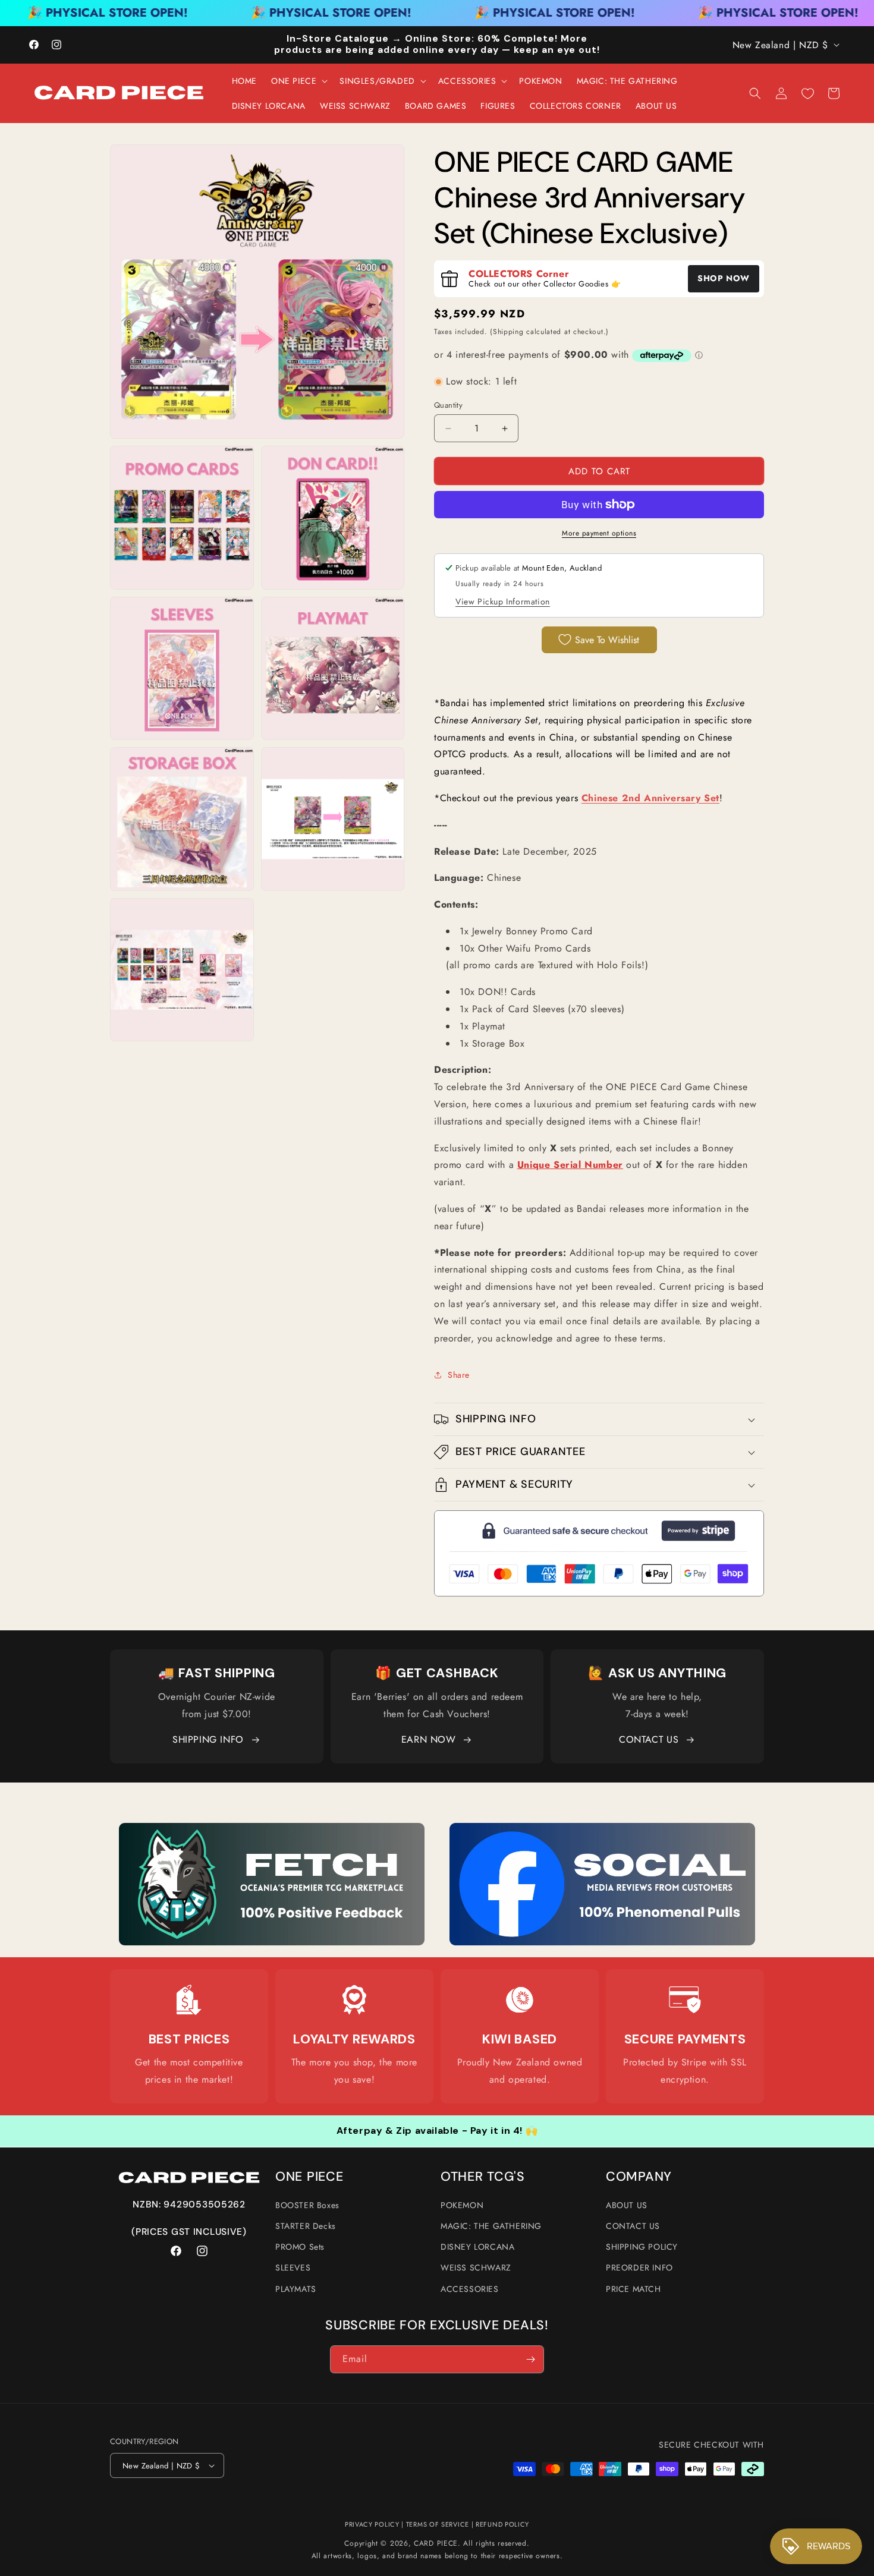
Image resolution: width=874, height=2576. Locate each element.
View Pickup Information (503, 602)
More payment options (599, 533)
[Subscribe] (530, 2359)
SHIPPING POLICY (642, 2247)
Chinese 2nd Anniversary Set (650, 798)
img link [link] (189, 2000)
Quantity (448, 405)
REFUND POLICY (502, 2524)
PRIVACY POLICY (372, 2524)
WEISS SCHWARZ (476, 2268)
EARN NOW (429, 1739)
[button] (298, 81)
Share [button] (459, 1375)
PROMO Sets (300, 2247)
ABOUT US (627, 2205)
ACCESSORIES (470, 2289)
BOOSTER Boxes (307, 2205)
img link (272, 1831)
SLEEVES (293, 2268)
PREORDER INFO (639, 2268)
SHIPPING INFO (208, 1739)
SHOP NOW (724, 278)
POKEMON (462, 2205)
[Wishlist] (807, 93)
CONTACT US (649, 1739)
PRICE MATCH (634, 2289)
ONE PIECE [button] (309, 2177)
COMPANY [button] (639, 2177)
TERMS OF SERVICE (438, 2524)
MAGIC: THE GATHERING (491, 2226)
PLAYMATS (296, 2289)
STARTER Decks (306, 2226)
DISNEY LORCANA (477, 2247)
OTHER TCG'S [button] (483, 2177)
